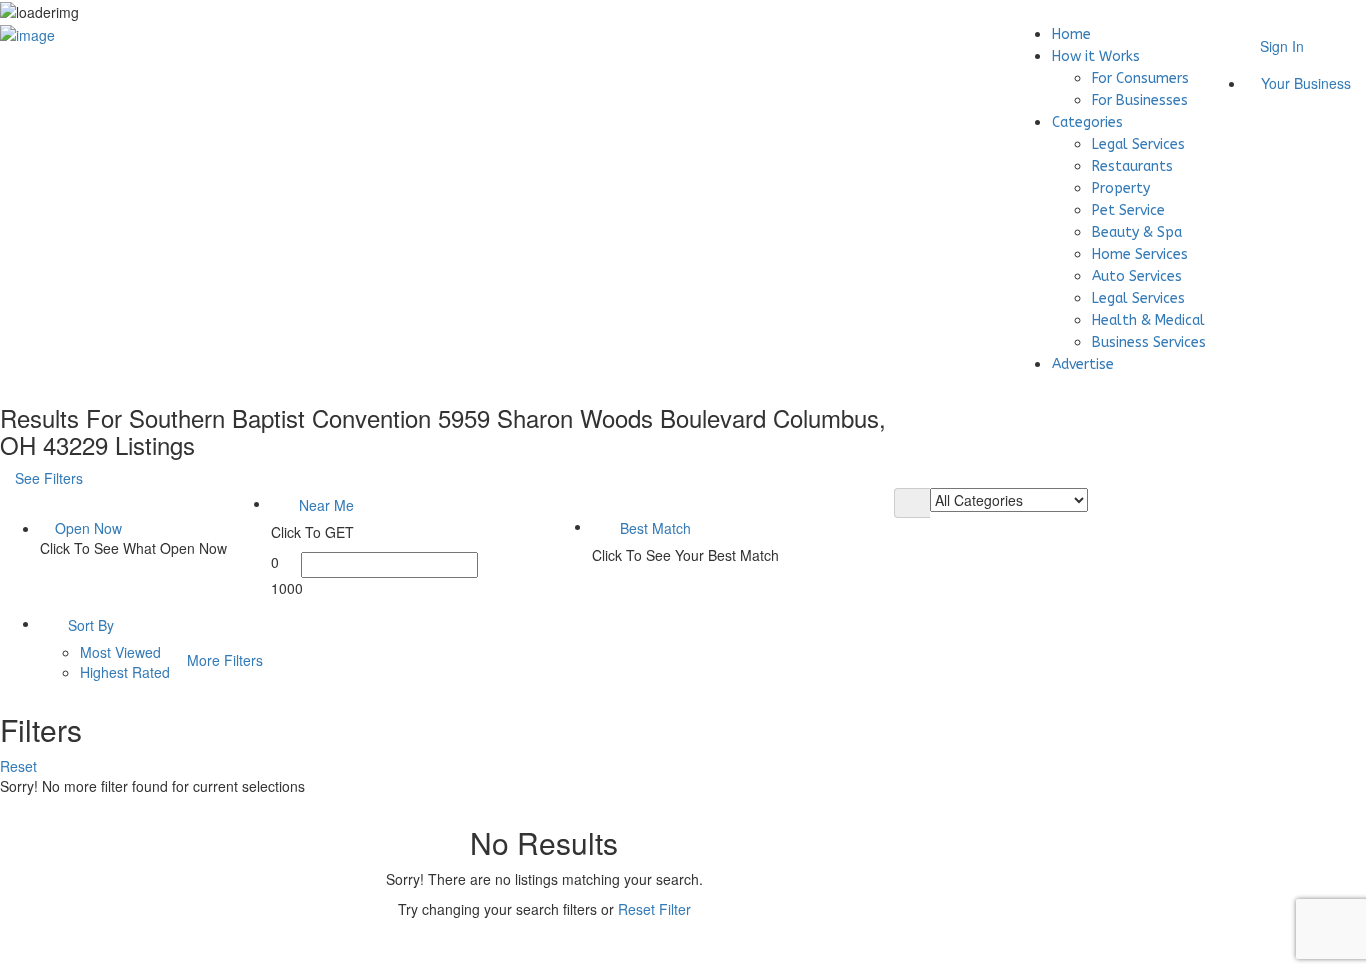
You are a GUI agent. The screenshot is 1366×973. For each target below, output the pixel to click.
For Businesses (1140, 100)
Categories (1087, 122)
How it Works (1096, 56)
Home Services (1140, 254)
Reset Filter (654, 909)
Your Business (1304, 83)
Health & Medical (1148, 320)
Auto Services (1137, 276)
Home (1071, 34)
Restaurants (1132, 166)
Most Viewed (120, 652)
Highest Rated (125, 672)
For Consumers (1140, 78)
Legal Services (1138, 144)
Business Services (1149, 342)
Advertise (1083, 364)
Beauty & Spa (1137, 232)
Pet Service (1128, 210)
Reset (20, 766)
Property (1121, 188)
